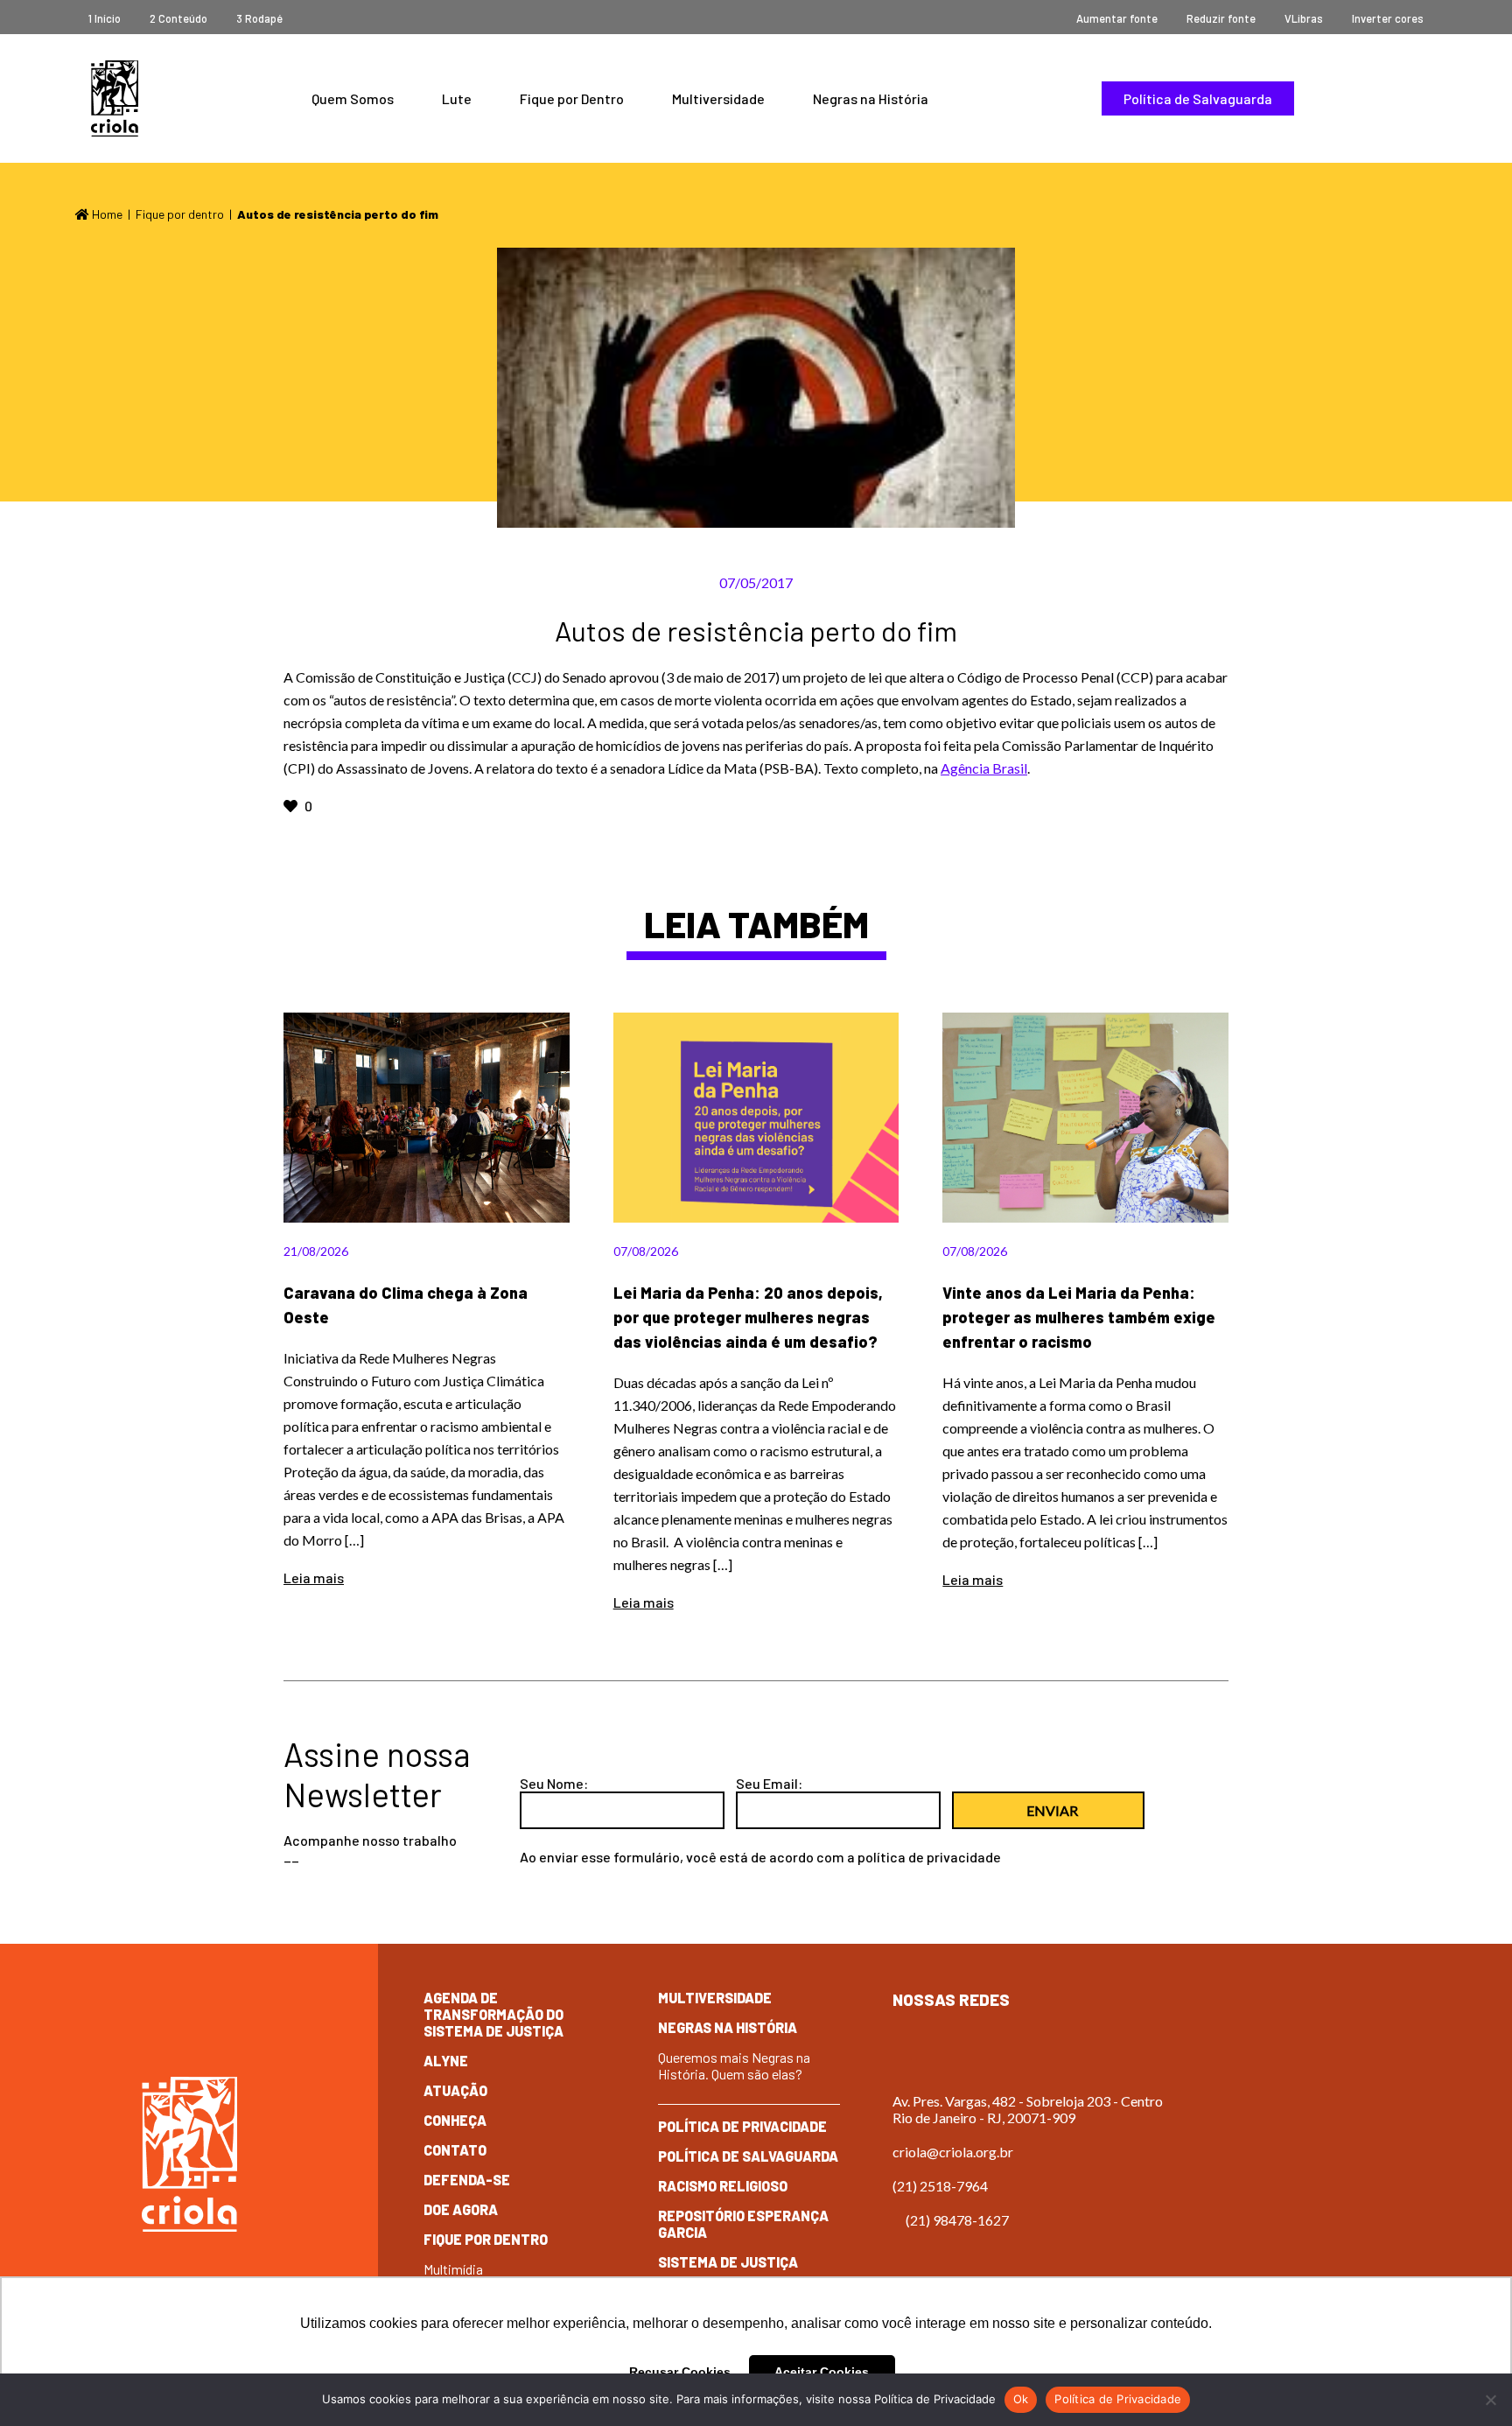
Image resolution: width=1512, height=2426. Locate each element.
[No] (1490, 2400)
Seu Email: (769, 1783)
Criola (115, 98)
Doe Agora (461, 2209)
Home (106, 214)
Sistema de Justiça (728, 2262)
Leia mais (314, 1578)
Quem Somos (353, 98)
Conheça (455, 2120)
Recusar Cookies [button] (680, 2372)
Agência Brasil (984, 768)
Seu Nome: (554, 1783)
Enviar (1052, 1810)
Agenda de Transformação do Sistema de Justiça (493, 2014)
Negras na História (871, 98)
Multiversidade (718, 98)
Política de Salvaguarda (1198, 98)
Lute (457, 98)
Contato (455, 2150)
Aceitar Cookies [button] (822, 2372)
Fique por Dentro (572, 98)
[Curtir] (292, 806)
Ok (1021, 2399)
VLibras (1304, 18)
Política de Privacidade (742, 2126)
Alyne (446, 2061)
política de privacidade (929, 1857)
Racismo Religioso (723, 2186)
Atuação (455, 2090)
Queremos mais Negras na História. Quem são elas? (734, 2065)
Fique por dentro (180, 214)
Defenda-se (467, 2180)
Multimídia (453, 2269)
